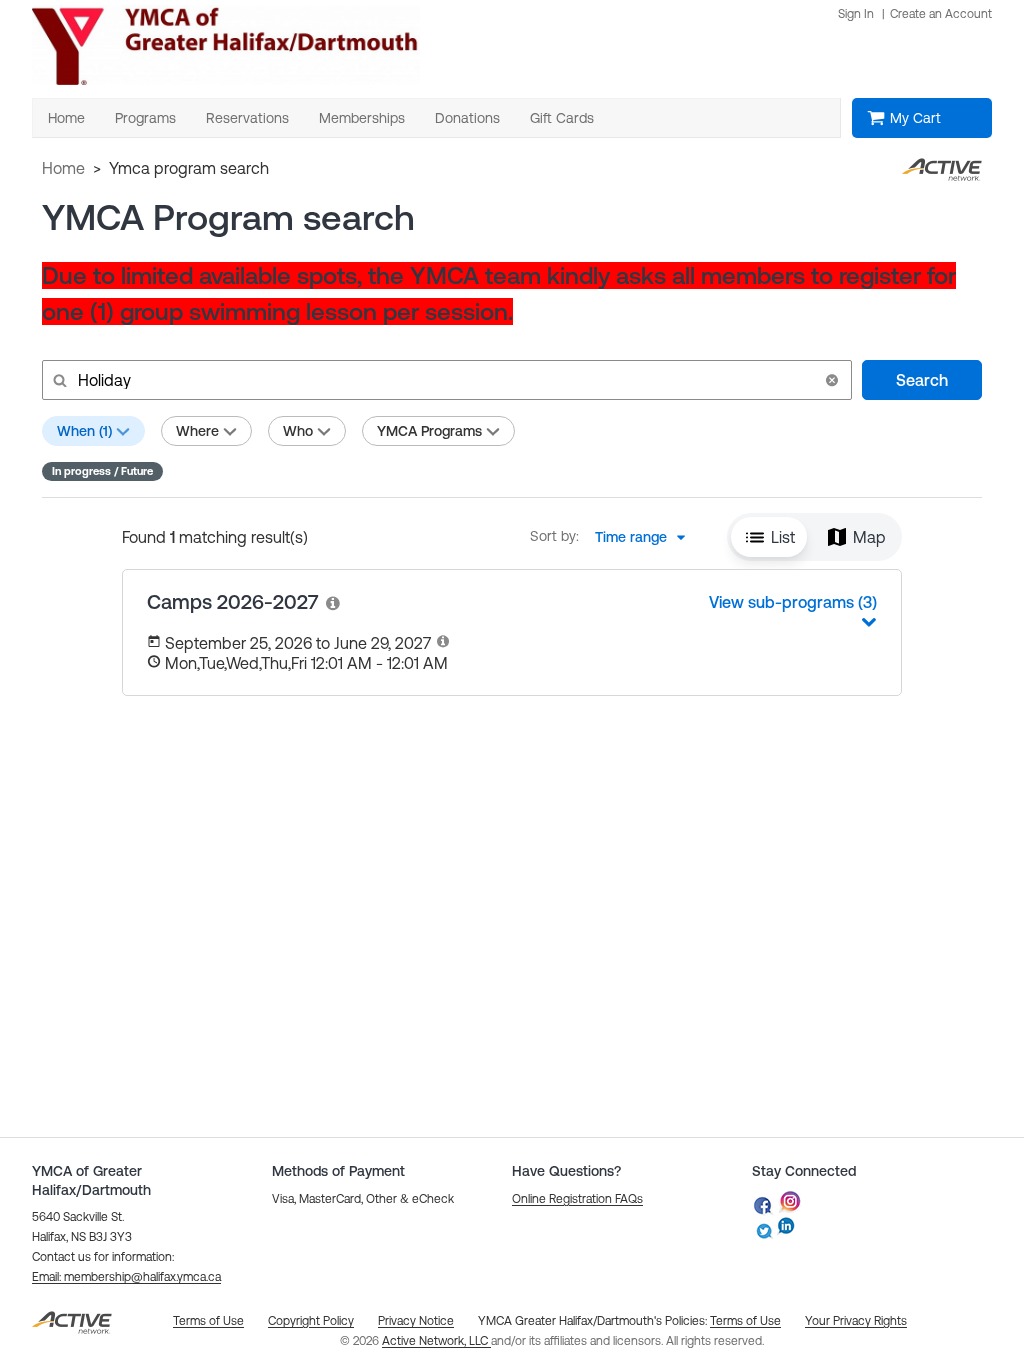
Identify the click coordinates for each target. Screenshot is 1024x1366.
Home (63, 168)
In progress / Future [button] (102, 471)
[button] (832, 380)
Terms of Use (745, 1321)
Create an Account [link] (941, 14)
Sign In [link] (856, 14)
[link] (334, 602)
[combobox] (646, 537)
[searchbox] (445, 380)
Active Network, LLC (436, 1341)
